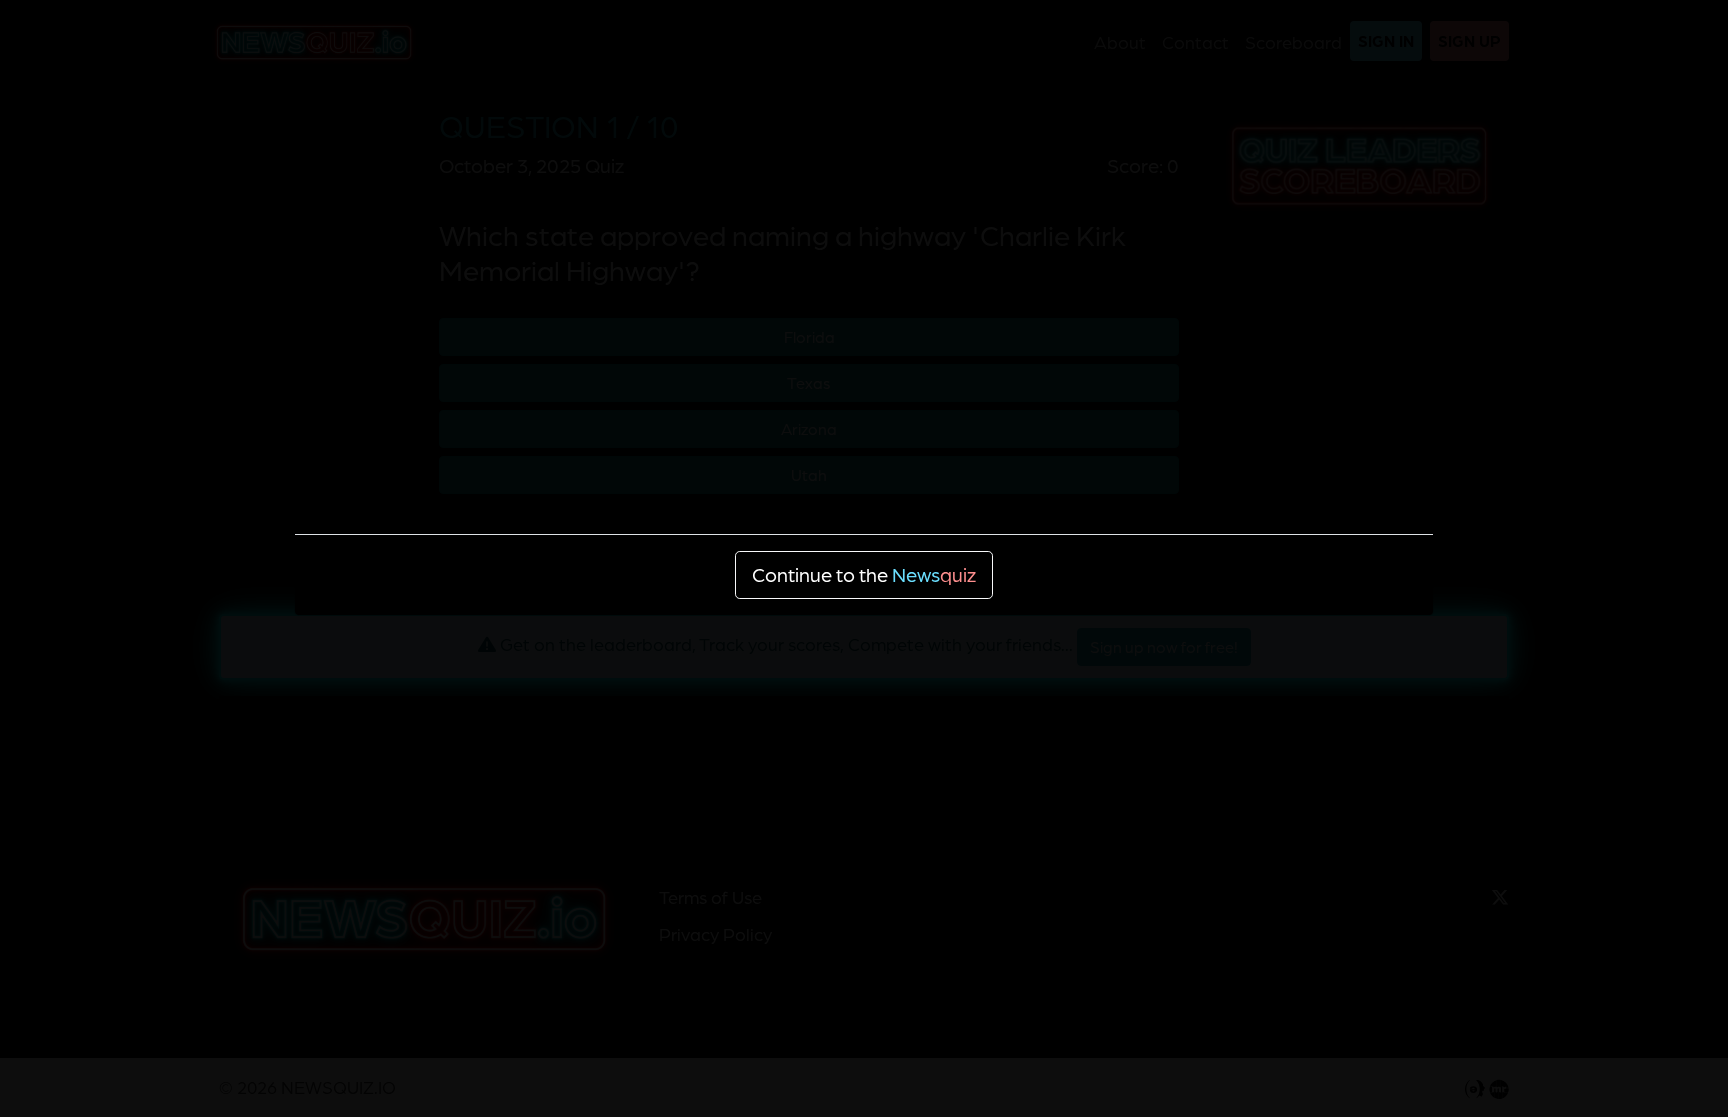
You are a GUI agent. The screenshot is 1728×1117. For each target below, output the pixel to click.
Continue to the (864, 574)
